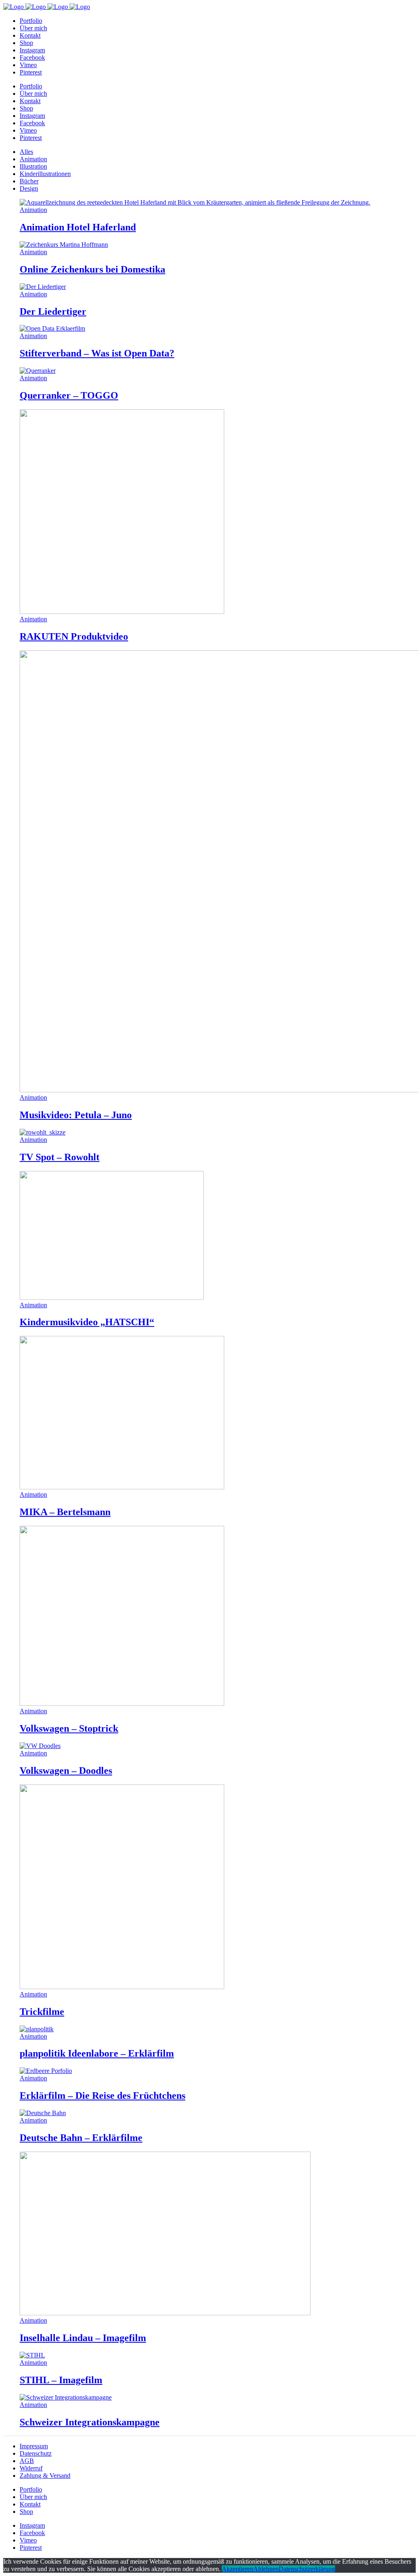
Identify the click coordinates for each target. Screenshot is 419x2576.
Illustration (33, 166)
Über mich (33, 2497)
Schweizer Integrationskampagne (90, 2422)
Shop (26, 2512)
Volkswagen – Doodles (66, 1771)
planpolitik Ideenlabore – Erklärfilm (97, 2053)
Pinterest (31, 2548)
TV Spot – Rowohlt (60, 1157)
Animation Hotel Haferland (78, 227)
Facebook (32, 2533)
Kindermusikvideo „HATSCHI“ (87, 1322)
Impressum (34, 2446)
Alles (26, 152)
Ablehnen (266, 2569)
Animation (33, 159)
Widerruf (31, 2468)
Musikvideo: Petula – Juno (76, 1115)
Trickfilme (42, 2012)
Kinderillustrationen (45, 174)
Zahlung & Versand (45, 2476)
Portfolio (31, 2489)
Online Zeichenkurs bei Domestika (92, 269)
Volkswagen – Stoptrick (69, 1728)
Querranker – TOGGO (69, 395)
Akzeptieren (238, 2569)
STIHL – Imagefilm (61, 2380)
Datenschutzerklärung (307, 2569)
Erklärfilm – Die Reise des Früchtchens (102, 2096)
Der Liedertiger (53, 311)
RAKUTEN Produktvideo (74, 636)
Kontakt (30, 2504)
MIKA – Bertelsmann (65, 1512)
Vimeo (28, 2540)
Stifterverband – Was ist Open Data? (97, 353)
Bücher (29, 181)
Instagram (32, 2525)
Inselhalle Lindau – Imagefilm (83, 2338)
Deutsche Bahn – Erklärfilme (81, 2138)
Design (29, 188)
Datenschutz (36, 2453)
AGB (27, 2461)
